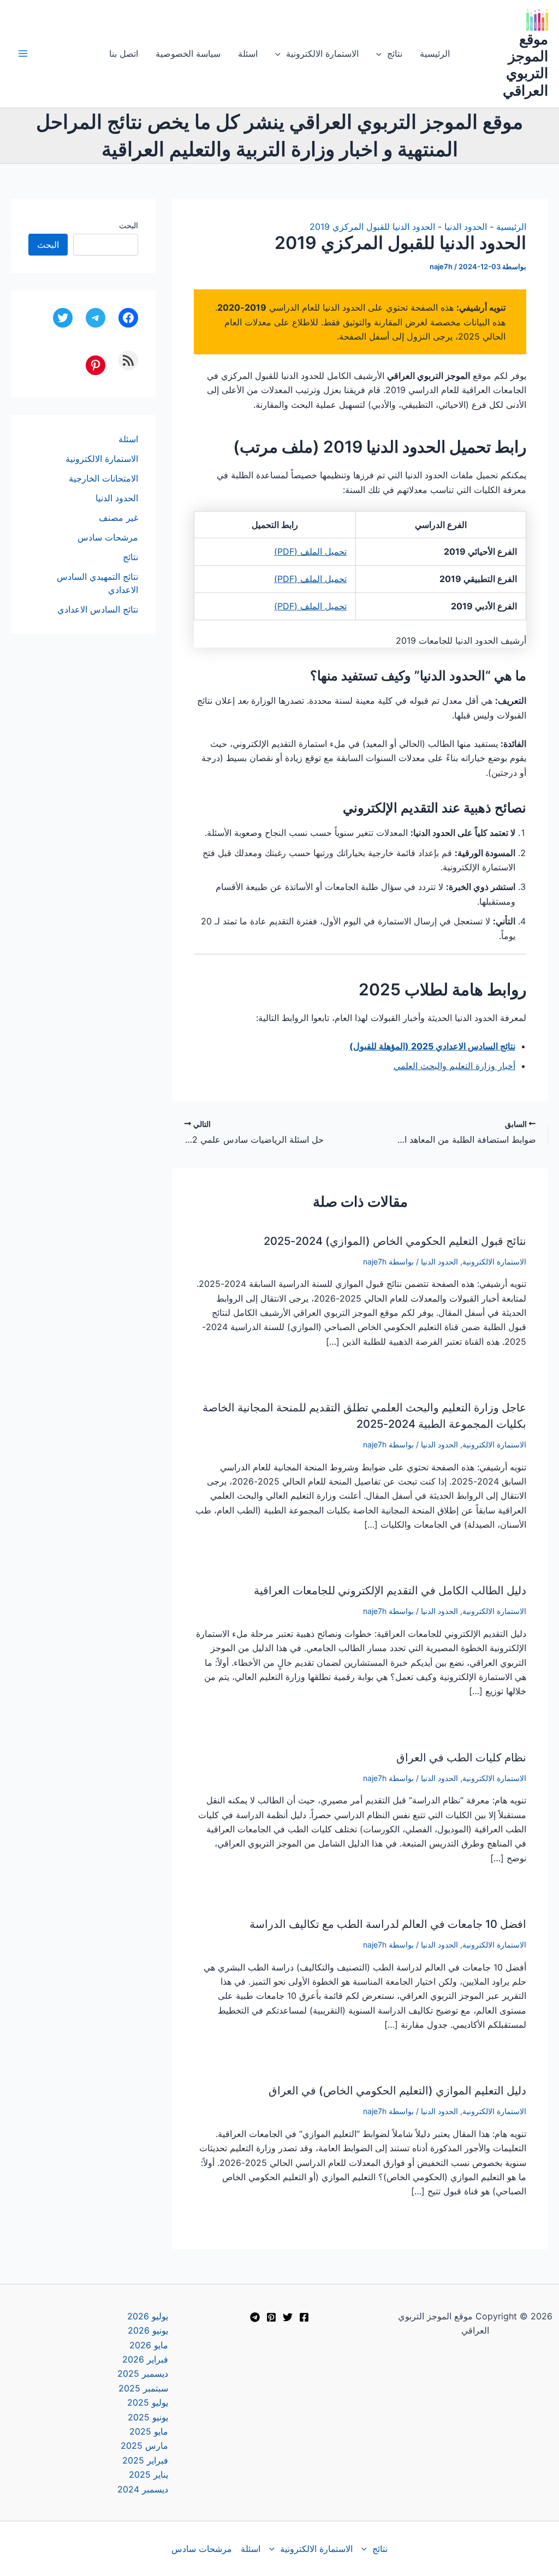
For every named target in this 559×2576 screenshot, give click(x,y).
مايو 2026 (149, 2345)
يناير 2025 (148, 2474)
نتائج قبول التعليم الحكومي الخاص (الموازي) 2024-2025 (395, 1241)
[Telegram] (255, 2317)
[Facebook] (304, 2317)
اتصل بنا (124, 54)
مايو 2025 (149, 2431)
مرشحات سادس (108, 537)
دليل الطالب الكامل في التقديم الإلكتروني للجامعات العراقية (390, 1590)
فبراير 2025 (145, 2460)
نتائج (395, 54)
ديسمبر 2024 (143, 2489)
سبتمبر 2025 (143, 2388)
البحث (129, 225)
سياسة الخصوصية (188, 54)
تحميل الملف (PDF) (310, 551)
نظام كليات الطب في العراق (461, 1758)
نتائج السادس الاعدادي (98, 609)
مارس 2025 (144, 2446)
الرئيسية (435, 54)
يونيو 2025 (148, 2417)
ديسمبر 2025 (143, 2373)
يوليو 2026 (148, 2316)
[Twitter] (288, 2317)
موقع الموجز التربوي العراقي (525, 65)
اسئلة (248, 54)
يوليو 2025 (148, 2402)
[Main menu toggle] (23, 54)
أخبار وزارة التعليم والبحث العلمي (454, 1066)
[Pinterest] (271, 2317)
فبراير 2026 (145, 2359)
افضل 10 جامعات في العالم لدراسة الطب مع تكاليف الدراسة (388, 1924)
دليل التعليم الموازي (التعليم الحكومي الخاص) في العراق (397, 2091)
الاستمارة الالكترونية (322, 54)
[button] (382, 54)
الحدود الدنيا (466, 227)
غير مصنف (118, 518)
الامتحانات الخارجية (103, 478)
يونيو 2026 (148, 2330)
